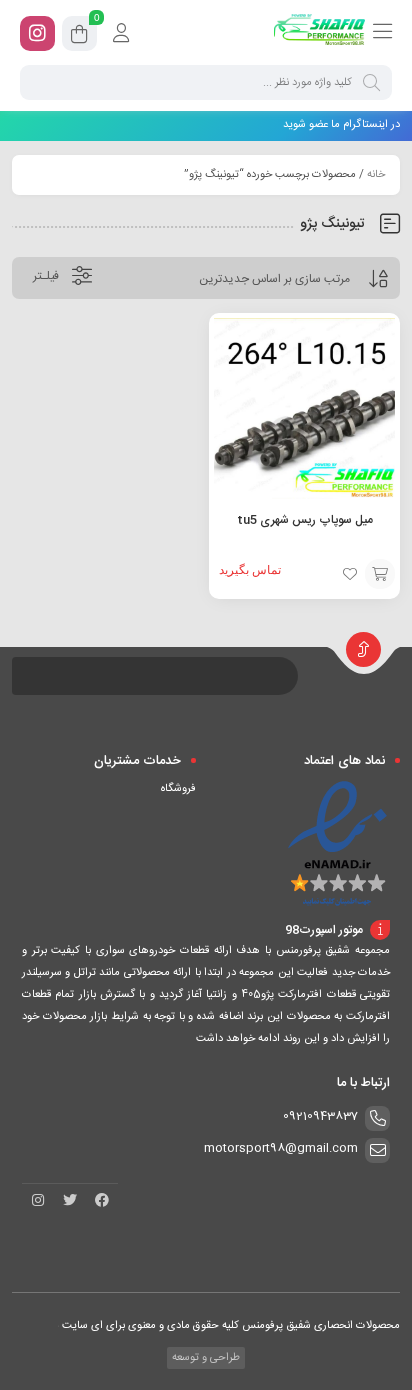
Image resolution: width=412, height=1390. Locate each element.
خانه (376, 175)
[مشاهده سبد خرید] (79, 37)
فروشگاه (178, 789)
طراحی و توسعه (204, 1358)
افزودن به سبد (380, 574)
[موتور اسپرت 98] (319, 33)
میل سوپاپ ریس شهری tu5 (305, 520)
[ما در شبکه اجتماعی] (37, 33)
